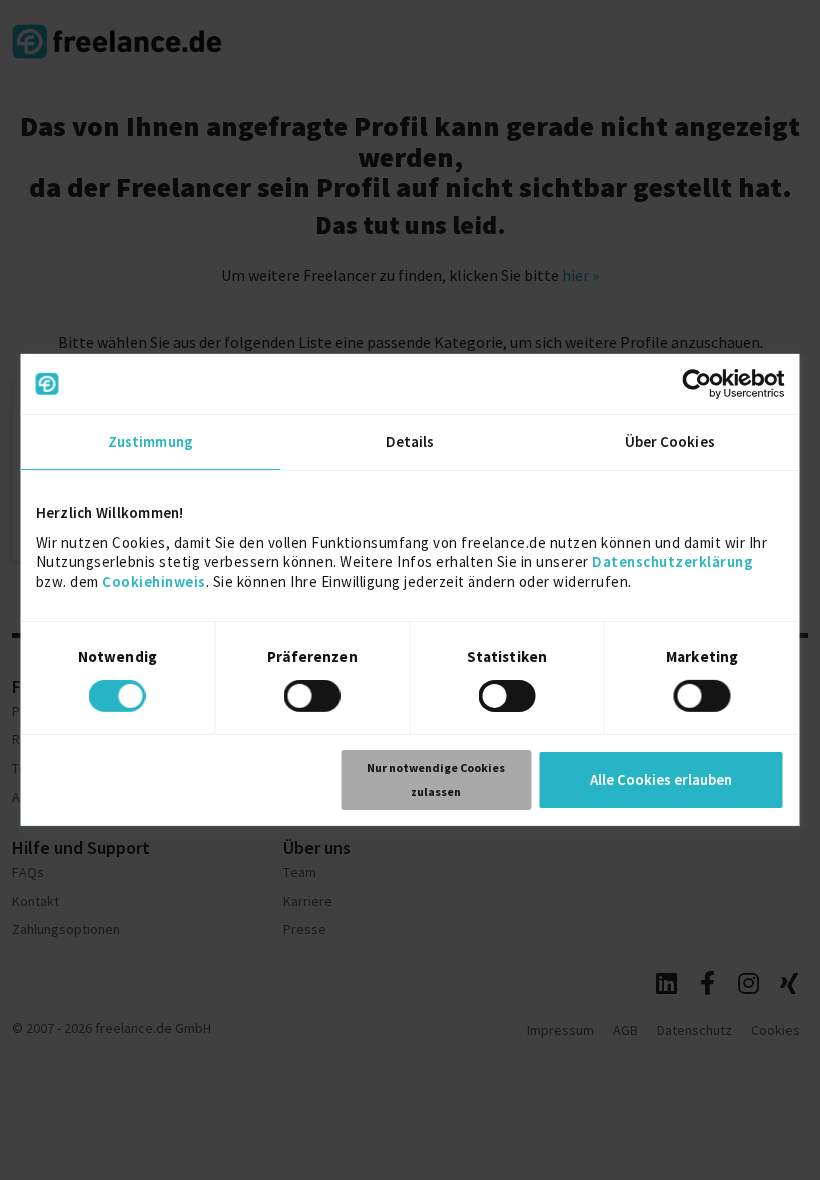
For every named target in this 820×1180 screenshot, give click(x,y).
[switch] (315, 699)
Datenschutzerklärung (672, 561)
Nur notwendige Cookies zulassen (436, 779)
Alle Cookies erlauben (661, 779)
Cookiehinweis (154, 580)
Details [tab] (410, 441)
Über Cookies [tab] (670, 441)
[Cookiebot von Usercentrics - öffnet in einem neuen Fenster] (697, 384)
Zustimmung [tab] (150, 441)
